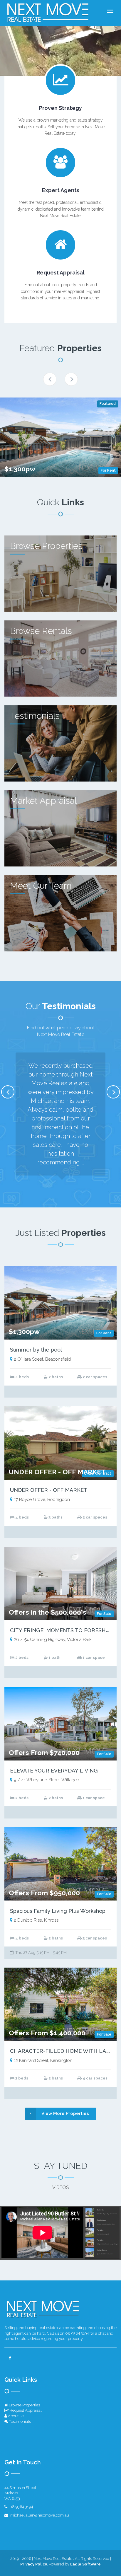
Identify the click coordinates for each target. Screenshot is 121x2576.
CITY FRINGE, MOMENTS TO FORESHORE (63, 1630)
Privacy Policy (34, 2564)
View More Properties (65, 2113)
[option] (60, 437)
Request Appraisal (25, 2410)
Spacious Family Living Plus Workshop (58, 1911)
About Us (16, 2416)
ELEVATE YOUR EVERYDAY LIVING (54, 1771)
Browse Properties (24, 2405)
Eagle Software (85, 2564)
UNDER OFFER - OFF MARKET (49, 1490)
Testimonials (20, 2421)
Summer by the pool (36, 1350)
